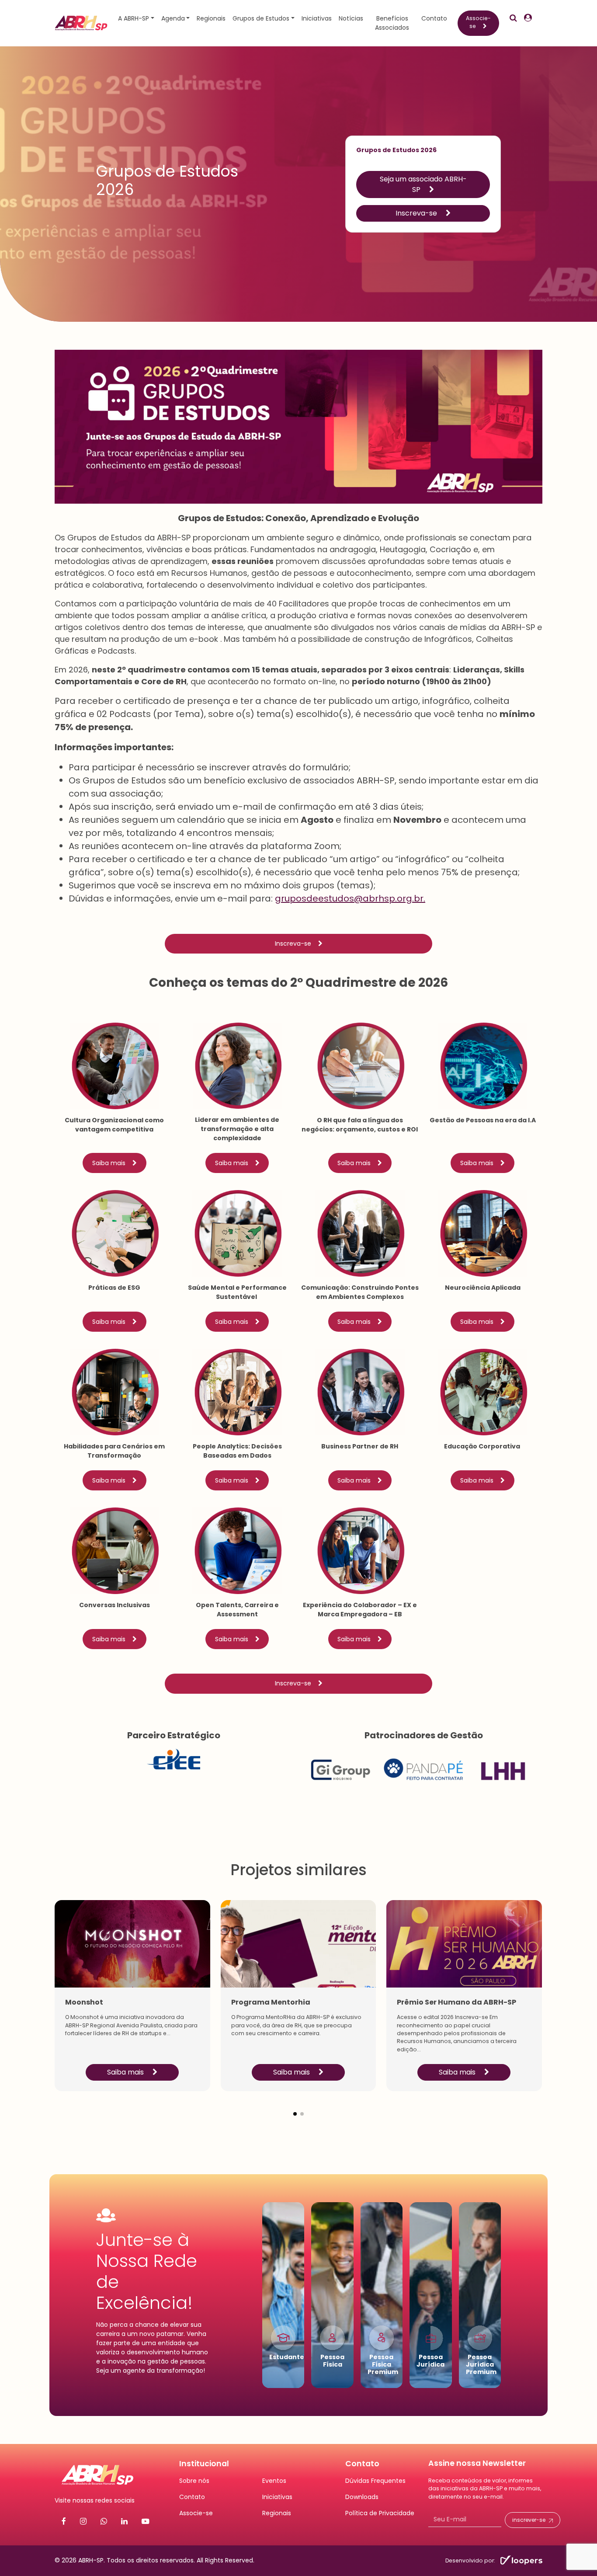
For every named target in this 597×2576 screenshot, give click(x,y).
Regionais (211, 18)
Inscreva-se (417, 213)
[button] (295, 2107)
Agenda (173, 18)
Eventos (274, 2481)
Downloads (362, 2497)
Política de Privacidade (380, 2513)
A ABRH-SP (134, 18)
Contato (434, 18)
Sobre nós (194, 2481)
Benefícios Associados (392, 23)
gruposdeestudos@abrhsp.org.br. (350, 898)
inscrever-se (529, 2520)
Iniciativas (317, 18)
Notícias (351, 18)
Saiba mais (109, 1163)
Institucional (204, 2464)
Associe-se (478, 22)
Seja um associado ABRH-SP (423, 184)
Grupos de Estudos (261, 18)
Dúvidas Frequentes (375, 2481)
